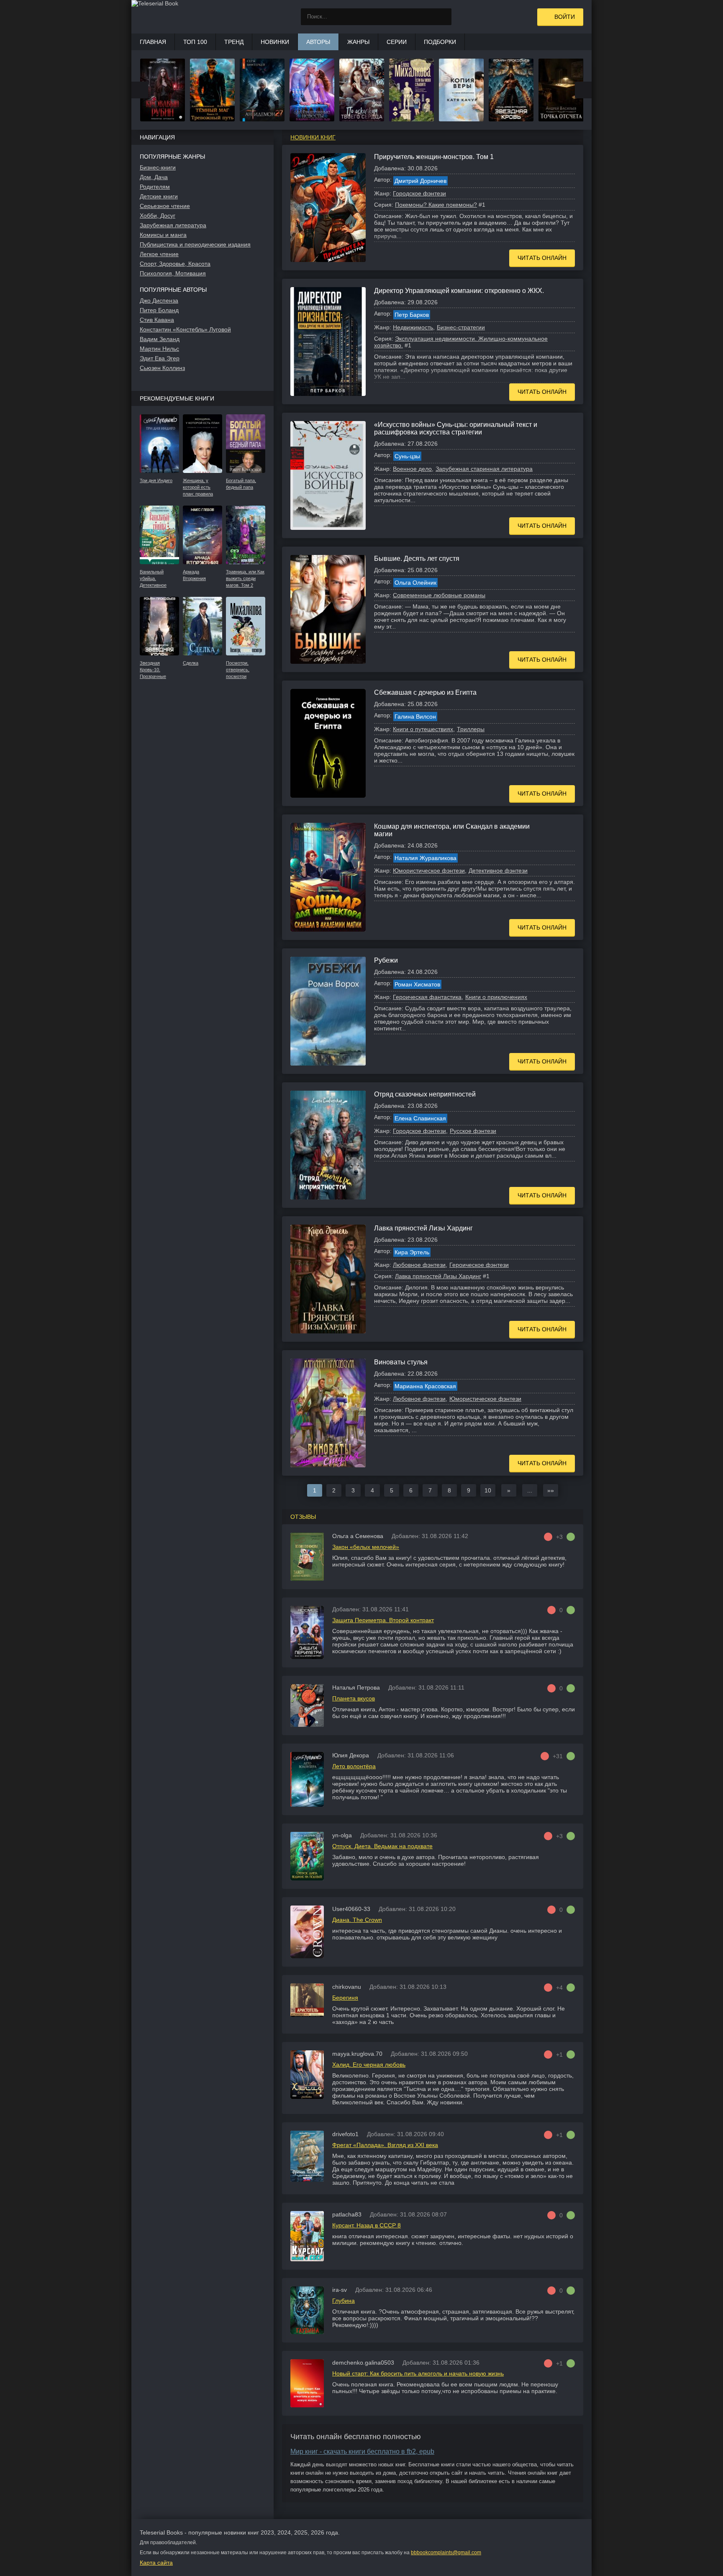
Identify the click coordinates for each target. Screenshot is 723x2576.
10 (488, 1490)
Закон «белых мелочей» (366, 1547)
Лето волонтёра (354, 1766)
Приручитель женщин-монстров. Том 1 (434, 157)
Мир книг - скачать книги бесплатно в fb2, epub (362, 2451)
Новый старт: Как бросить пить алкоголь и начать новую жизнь (418, 2373)
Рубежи (386, 960)
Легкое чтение (159, 254)
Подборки (440, 42)
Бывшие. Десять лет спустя (417, 559)
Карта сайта (156, 2563)
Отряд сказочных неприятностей (425, 1094)
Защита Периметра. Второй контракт (383, 1620)
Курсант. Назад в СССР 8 (367, 2225)
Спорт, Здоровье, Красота (175, 264)
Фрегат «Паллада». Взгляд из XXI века (385, 2145)
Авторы (318, 42)
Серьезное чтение (165, 206)
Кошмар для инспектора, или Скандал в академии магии (452, 830)
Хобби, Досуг (158, 216)
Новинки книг (313, 137)
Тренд (234, 42)
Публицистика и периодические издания (195, 244)
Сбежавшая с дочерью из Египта (425, 692)
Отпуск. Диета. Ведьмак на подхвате (382, 1846)
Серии (397, 42)
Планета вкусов (354, 1698)
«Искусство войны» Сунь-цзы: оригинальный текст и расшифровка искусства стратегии (456, 428)
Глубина (344, 2301)
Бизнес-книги (158, 167)
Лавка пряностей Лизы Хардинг (423, 1228)
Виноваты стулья (401, 1362)
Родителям (155, 187)
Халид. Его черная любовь (369, 2065)
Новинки (275, 42)
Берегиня (345, 1998)
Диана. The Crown (357, 1920)
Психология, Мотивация (173, 273)
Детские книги (159, 196)
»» (551, 1490)
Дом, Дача (154, 177)
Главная (153, 42)
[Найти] (443, 17)
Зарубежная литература (173, 225)
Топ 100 (195, 42)
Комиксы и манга (163, 235)
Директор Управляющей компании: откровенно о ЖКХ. (459, 291)
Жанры (358, 42)
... (530, 1490)
